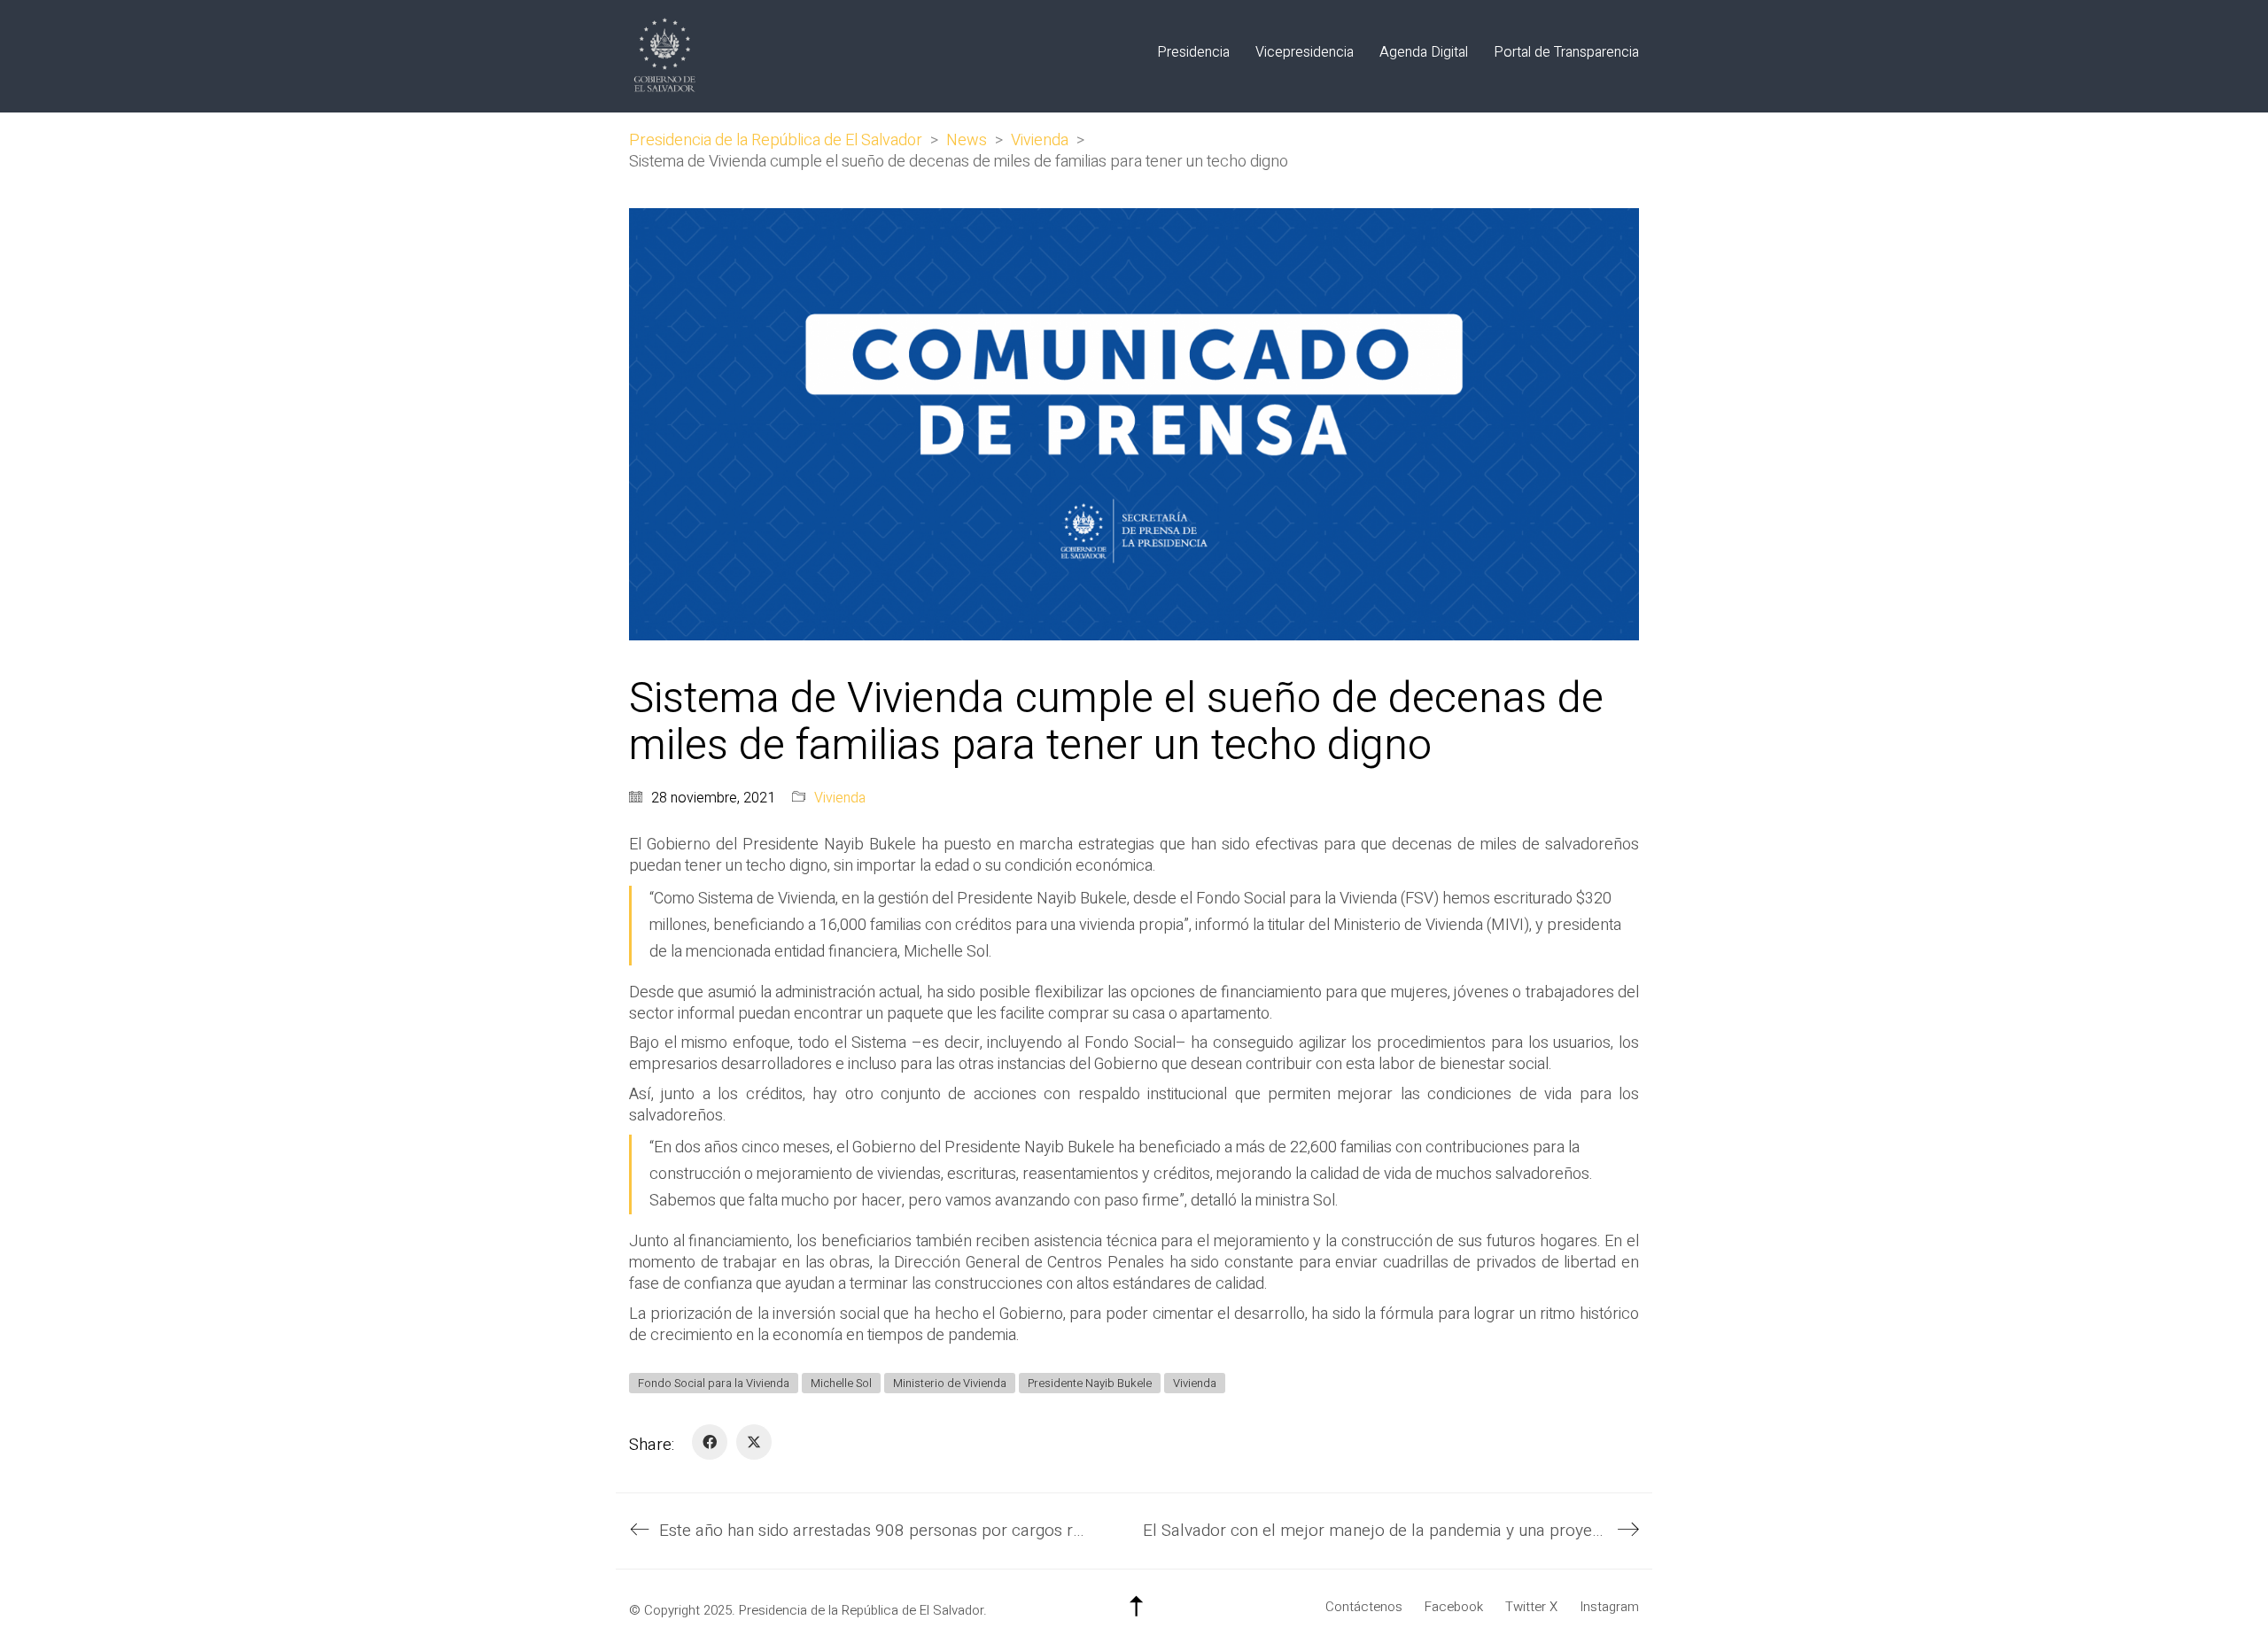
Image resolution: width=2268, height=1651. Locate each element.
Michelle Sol (841, 1383)
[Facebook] (710, 1442)
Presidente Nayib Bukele (1090, 1383)
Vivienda (840, 798)
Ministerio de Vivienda (950, 1383)
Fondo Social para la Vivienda (714, 1383)
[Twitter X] (754, 1442)
